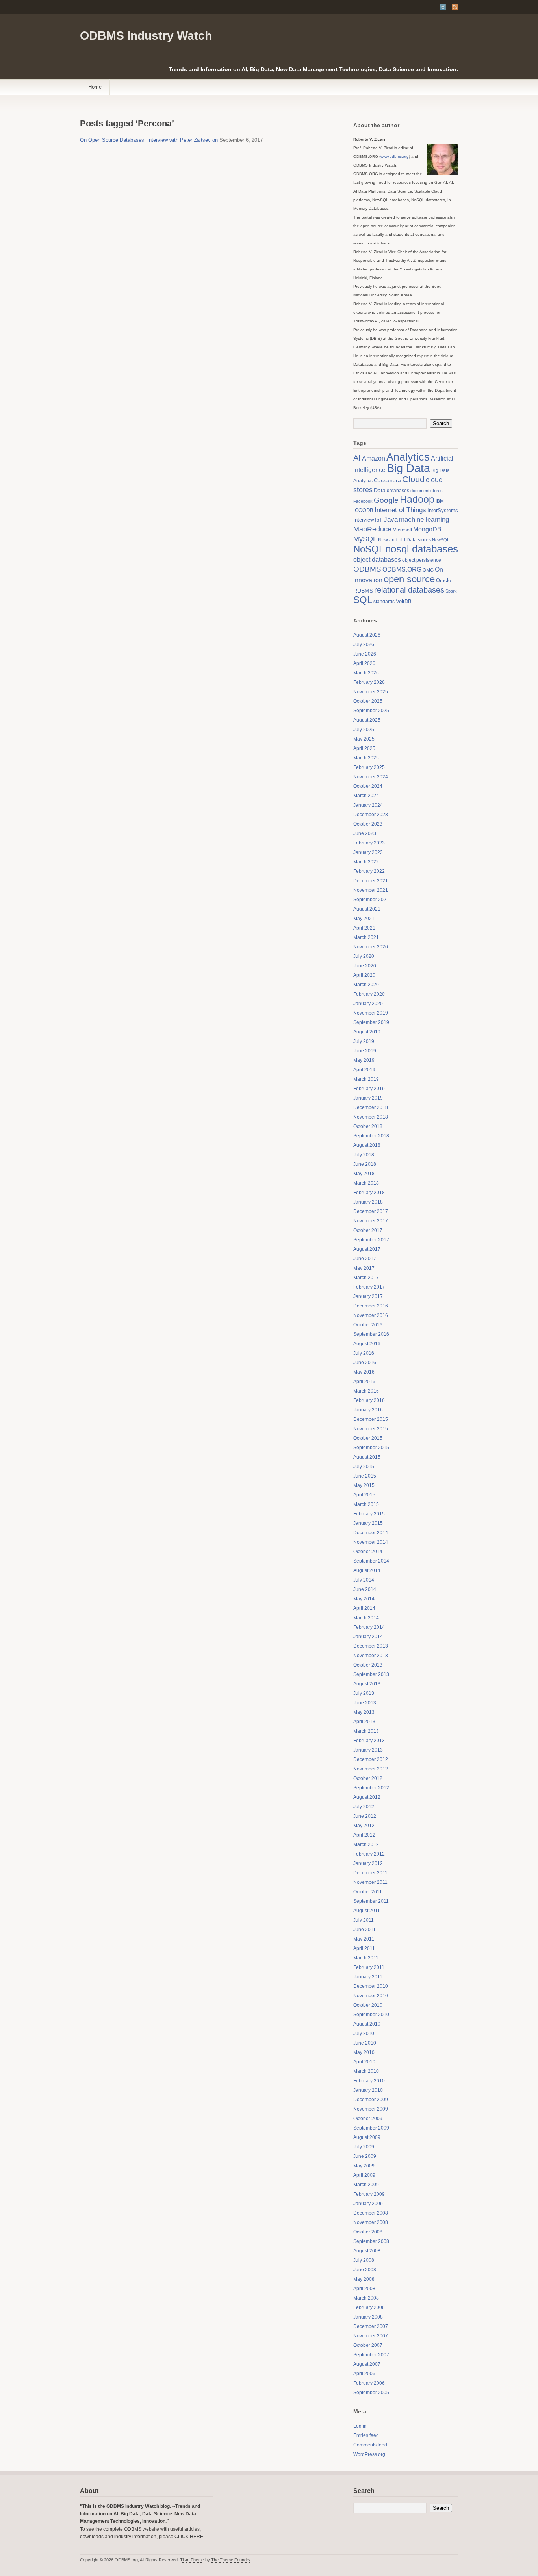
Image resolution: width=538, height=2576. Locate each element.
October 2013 (368, 1665)
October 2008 (368, 2232)
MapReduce (372, 529)
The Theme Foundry (231, 2560)
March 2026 (366, 673)
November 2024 (371, 777)
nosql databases (422, 549)
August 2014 (367, 1570)
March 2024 (366, 796)
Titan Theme (192, 2560)
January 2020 (368, 1004)
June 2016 (365, 1363)
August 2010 (367, 2024)
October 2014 (368, 1552)
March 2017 (366, 1278)
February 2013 (369, 1741)
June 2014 (365, 1589)
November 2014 (371, 1542)
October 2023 (368, 824)
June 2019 (365, 1051)
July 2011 (364, 1920)
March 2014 (366, 1618)
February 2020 (369, 994)
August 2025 (367, 720)
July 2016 (364, 1353)
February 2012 (369, 1854)
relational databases (409, 590)
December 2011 (370, 1873)
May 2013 (364, 1712)
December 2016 (371, 1306)
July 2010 (364, 2033)
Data (380, 490)
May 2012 (364, 1826)
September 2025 (371, 711)
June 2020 (365, 966)
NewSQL (441, 540)
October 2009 (368, 2119)
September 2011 (371, 1901)
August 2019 (367, 1032)
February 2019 (369, 1089)
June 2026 (365, 654)
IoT (379, 520)
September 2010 (371, 2015)
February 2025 (369, 767)
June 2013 (365, 1703)
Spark (451, 591)
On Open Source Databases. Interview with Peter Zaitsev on (149, 140)
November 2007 (371, 2336)
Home (95, 87)
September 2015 (371, 1448)
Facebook (363, 501)
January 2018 (368, 1202)
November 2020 (371, 947)
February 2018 (369, 1193)
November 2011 (370, 1882)
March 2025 (366, 758)
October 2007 (368, 2345)
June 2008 (365, 2270)
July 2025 (364, 730)
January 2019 (368, 1098)
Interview (364, 520)
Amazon (374, 458)
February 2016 (369, 1400)
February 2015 (369, 1514)
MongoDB (427, 529)
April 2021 (364, 928)
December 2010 (371, 1986)
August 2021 (367, 909)
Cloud (413, 479)
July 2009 (364, 2147)
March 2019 (366, 1079)
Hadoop (417, 499)
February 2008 (369, 2307)
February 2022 (369, 871)
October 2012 (368, 1778)
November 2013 (371, 1656)
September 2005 (371, 2393)
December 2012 (371, 1759)
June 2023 (365, 833)
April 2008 (364, 2289)
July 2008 (364, 2260)
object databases (377, 560)
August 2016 (367, 1344)
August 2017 (367, 1249)
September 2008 (371, 2241)
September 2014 (371, 1561)
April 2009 (364, 2175)
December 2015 (371, 1419)
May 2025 (364, 739)
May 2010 (364, 2052)
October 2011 (368, 1892)
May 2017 (364, 1268)
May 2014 (364, 1599)
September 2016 (371, 1334)
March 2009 (366, 2185)
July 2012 (364, 1807)
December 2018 (371, 1107)
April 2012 (364, 1835)
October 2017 (368, 1230)
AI (357, 458)
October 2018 (368, 1126)
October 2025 (368, 701)
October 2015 (368, 1438)
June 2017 (365, 1259)
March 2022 (366, 862)
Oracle (443, 581)
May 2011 (364, 1939)
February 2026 (369, 682)
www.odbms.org (395, 156)
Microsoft (402, 530)
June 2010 (365, 2043)
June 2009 (365, 2156)
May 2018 (364, 1174)
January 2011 (368, 1977)
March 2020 (366, 985)
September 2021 (371, 900)
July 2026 (364, 644)
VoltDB (404, 601)
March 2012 (366, 1844)
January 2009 (368, 2204)
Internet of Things (400, 510)
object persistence (422, 560)
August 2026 (367, 635)
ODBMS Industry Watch (146, 36)
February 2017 (369, 1287)
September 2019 (371, 1022)
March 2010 (366, 2071)
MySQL (365, 539)
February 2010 (369, 2081)
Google (386, 500)
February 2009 (369, 2194)
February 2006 (369, 2383)
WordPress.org (369, 2454)
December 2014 (371, 1533)
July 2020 (364, 956)
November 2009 (371, 2109)
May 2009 (364, 2166)
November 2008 (371, 2222)
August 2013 (367, 1684)
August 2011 (367, 1911)
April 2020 (364, 975)
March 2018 (366, 1183)
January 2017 (368, 1296)
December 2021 (371, 881)
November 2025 (371, 692)
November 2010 (371, 1996)
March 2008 (366, 2298)
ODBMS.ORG (402, 569)
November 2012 (371, 1769)
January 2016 (368, 1410)
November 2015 (371, 1429)
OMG (428, 570)
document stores (427, 491)
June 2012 (365, 1816)
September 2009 (371, 2128)
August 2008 (367, 2251)
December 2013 (371, 1646)
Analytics (408, 457)
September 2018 (371, 1136)
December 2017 (371, 1211)
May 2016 (364, 1372)
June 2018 (365, 1164)
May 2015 (364, 1485)
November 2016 (371, 1315)
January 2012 (368, 1863)
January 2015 (368, 1523)
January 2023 (368, 852)
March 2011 (366, 1958)
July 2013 (364, 1693)
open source (409, 579)
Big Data (408, 468)
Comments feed (370, 2445)
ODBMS (367, 569)
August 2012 (367, 1797)
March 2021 (366, 937)
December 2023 (371, 815)
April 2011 (364, 1948)
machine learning (424, 519)
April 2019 (364, 1070)
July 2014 (364, 1580)
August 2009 (367, 2137)
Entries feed (366, 2435)
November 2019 (371, 1013)
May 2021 (364, 919)
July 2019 (364, 1041)
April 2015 (364, 1495)
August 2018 (367, 1145)
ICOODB (363, 510)
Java (391, 519)
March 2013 (366, 1731)
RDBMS (363, 591)
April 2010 (364, 2062)
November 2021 (371, 890)
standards (384, 602)
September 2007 (371, 2355)
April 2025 (364, 748)
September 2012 (371, 1788)
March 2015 (366, 1504)
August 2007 (367, 2364)
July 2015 (364, 1467)
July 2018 (364, 1155)
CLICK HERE (189, 2537)
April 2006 (364, 2374)
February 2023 (369, 843)
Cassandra (387, 481)
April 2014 (364, 1608)
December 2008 (371, 2213)
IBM (440, 501)
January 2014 (368, 1637)
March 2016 (366, 1391)
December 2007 (371, 2326)
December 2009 (371, 2100)
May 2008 (364, 2279)
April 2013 (364, 1722)
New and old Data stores (404, 540)
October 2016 (368, 1325)
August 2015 (367, 1457)
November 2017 (371, 1221)
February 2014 (369, 1627)
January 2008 (368, 2317)
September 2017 (371, 1240)
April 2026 (364, 663)
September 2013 (371, 1674)
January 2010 (368, 2090)
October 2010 (368, 2005)
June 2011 (365, 1930)
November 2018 (371, 1117)
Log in (360, 2426)
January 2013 (368, 1750)
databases (398, 491)
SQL (363, 600)
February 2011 (369, 1967)
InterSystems (443, 510)
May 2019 (364, 1060)
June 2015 (365, 1476)
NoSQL (369, 549)
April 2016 (364, 1382)
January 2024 (368, 805)
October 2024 (368, 786)
